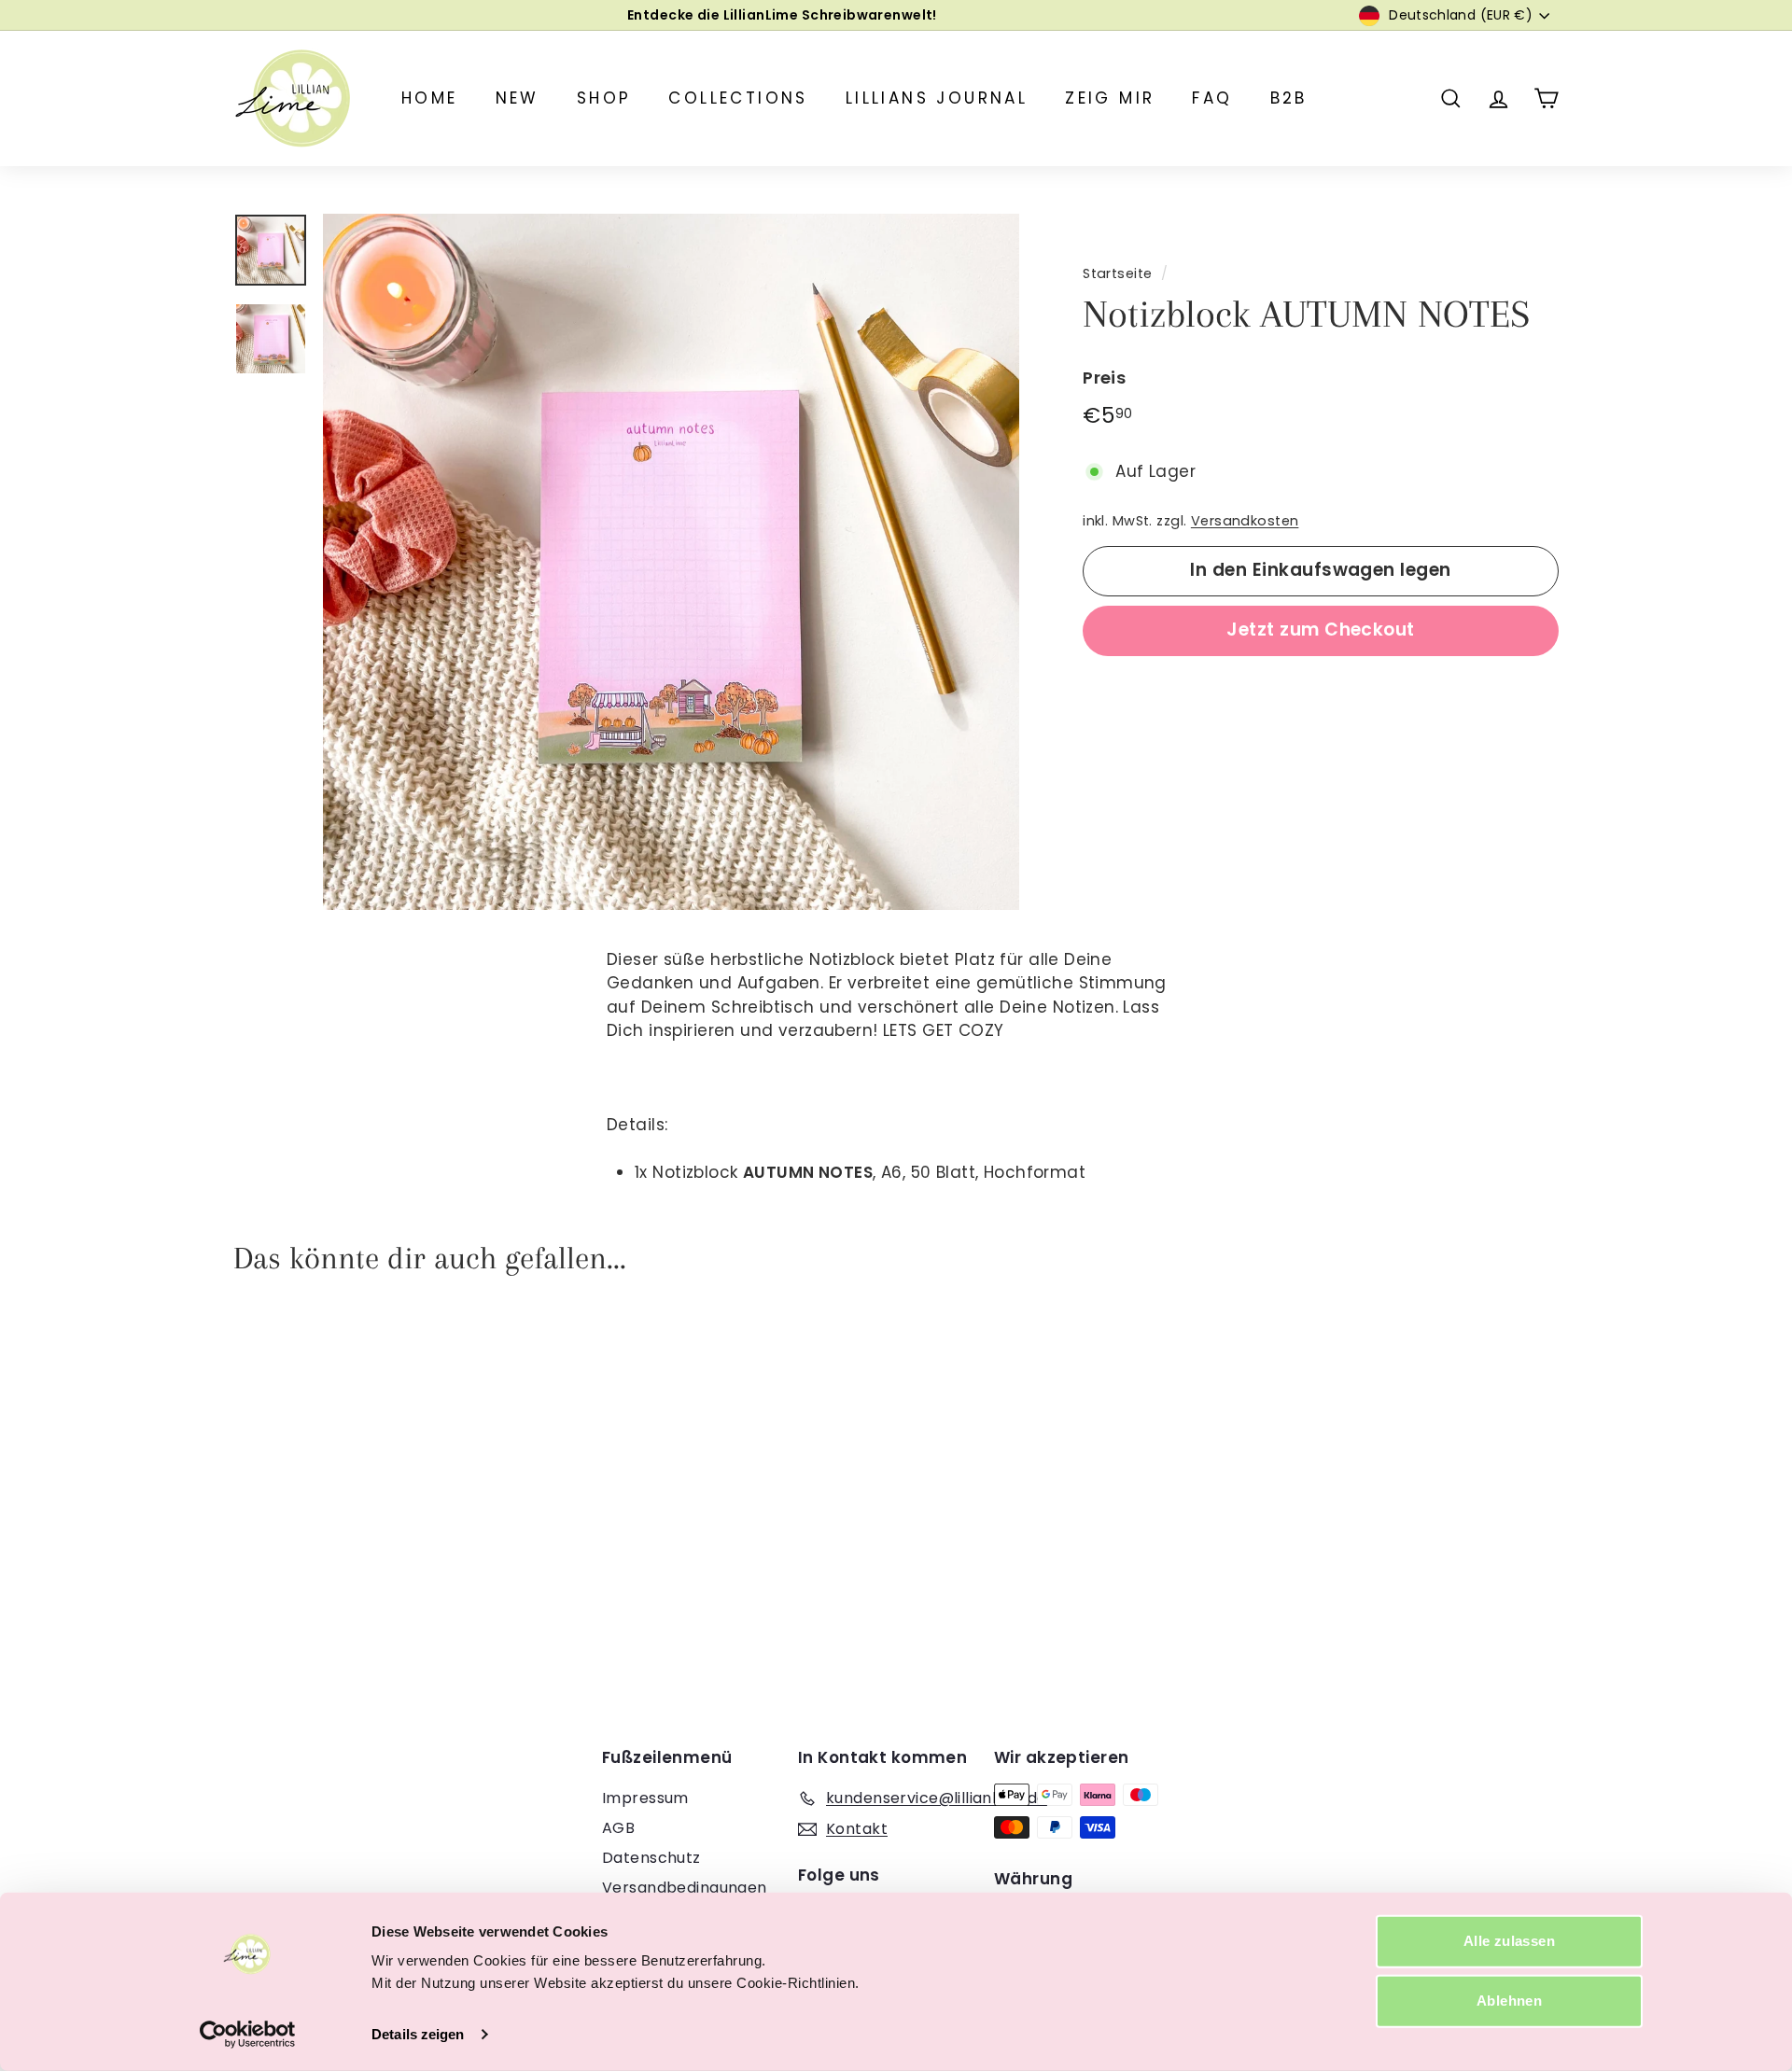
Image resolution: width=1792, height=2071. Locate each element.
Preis (1104, 378)
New (518, 98)
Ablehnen (1509, 2001)
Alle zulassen (1509, 1941)
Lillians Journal (937, 98)
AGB (618, 1828)
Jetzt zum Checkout (1321, 630)
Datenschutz (651, 1858)
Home (430, 98)
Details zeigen (418, 2034)
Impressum (645, 1798)
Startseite (1117, 273)
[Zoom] (671, 562)
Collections (738, 98)
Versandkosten (1245, 521)
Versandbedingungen (685, 1888)
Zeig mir (1110, 98)
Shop (604, 98)
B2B (1289, 98)
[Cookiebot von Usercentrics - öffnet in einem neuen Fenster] (248, 2035)
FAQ (1212, 98)
